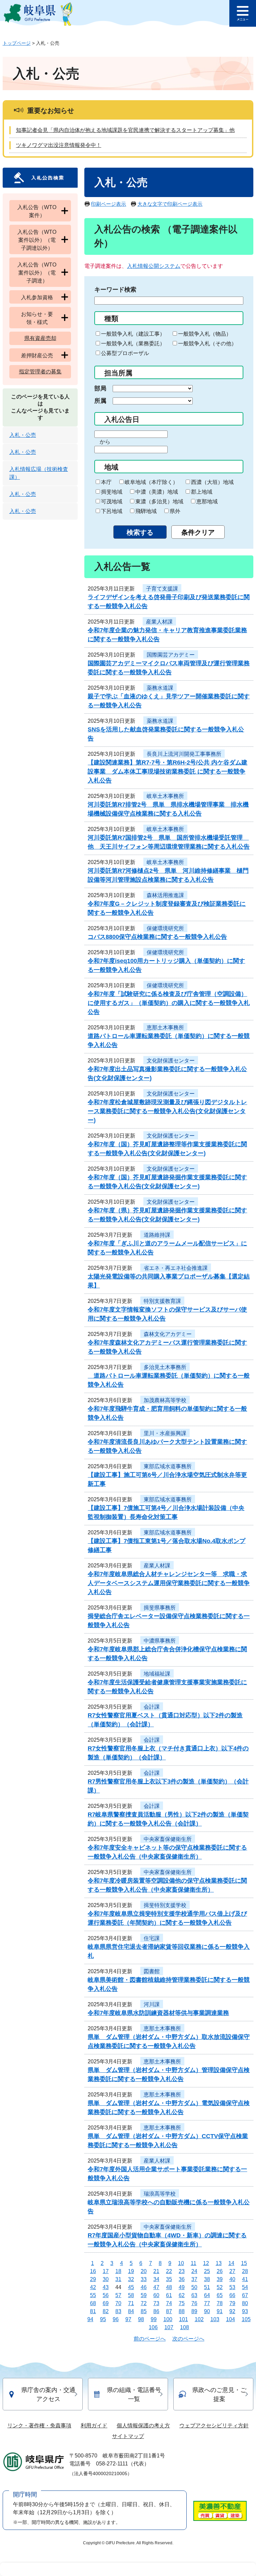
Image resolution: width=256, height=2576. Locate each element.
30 (106, 2279)
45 (131, 2287)
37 (194, 2279)
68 (93, 2303)
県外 (175, 511)
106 (153, 2327)
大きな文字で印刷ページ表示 (170, 204)
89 (194, 2311)
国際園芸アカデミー (171, 655)
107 (169, 2327)
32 (131, 2279)
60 (156, 2295)
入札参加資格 (37, 297)
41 (245, 2279)
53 (232, 2287)
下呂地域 (112, 511)
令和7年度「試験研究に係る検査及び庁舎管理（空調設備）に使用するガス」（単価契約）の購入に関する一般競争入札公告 (169, 1003)
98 (141, 2319)
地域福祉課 (157, 1674)
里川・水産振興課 (165, 1433)
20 (144, 2271)
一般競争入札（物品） (205, 334)
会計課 (152, 1707)
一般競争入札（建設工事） (133, 334)
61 (169, 2295)
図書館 (152, 1971)
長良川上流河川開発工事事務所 (184, 754)
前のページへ (150, 2339)
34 (156, 2279)
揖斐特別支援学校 (165, 1905)
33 (144, 2279)
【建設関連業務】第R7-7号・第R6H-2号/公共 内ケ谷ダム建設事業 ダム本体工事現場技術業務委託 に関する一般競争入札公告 (167, 771)
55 (93, 2295)
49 (182, 2287)
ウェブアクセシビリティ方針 (214, 2426)
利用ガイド (94, 2426)
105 (246, 2319)
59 (144, 2295)
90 (207, 2311)
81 (93, 2311)
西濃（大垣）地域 (212, 482)
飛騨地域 (146, 511)
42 (93, 2287)
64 (207, 2295)
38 (207, 2279)
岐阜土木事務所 (165, 796)
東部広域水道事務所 (168, 1466)
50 (194, 2287)
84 (131, 2311)
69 (106, 2303)
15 (244, 2263)
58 (131, 2295)
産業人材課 (159, 622)
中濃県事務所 (160, 1641)
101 (183, 2319)
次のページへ (188, 2339)
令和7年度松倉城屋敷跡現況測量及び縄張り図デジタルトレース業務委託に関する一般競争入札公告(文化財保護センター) (167, 1111)
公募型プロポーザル (125, 353)
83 (118, 2311)
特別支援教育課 (162, 1301)
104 (230, 2319)
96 (116, 2319)
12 (206, 2263)
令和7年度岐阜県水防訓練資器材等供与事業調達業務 (158, 2013)
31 (118, 2279)
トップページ (17, 43)
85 (144, 2311)
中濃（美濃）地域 (157, 492)
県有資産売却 (40, 338)
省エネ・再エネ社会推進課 (176, 1268)
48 (169, 2287)
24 (194, 2271)
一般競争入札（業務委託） (133, 344)
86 (156, 2311)
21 (156, 2271)
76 (194, 2303)
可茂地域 (112, 501)
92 (232, 2311)
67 (245, 2295)
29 (93, 2279)
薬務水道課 (160, 688)
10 (181, 2263)
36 (182, 2279)
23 (182, 2271)
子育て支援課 (162, 589)
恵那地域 (207, 501)
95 (103, 2319)
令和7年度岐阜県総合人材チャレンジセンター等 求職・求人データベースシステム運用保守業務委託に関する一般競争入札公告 (169, 1583)
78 (220, 2303)
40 (232, 2279)
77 (207, 2303)
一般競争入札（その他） (207, 344)
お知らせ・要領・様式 (37, 318)
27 (232, 2271)
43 (106, 2287)
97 (128, 2319)
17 (106, 2271)
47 (156, 2287)
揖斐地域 (112, 492)
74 (169, 2303)
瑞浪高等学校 (160, 2194)
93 (245, 2311)
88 (182, 2311)
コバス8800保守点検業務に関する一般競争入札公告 (157, 937)
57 (118, 2295)
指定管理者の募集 (40, 372)
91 (220, 2311)
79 (232, 2303)
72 (144, 2303)
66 (232, 2295)
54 (245, 2287)
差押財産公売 (37, 356)
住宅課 (152, 1938)
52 (220, 2287)
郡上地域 (202, 492)
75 (182, 2303)
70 (118, 2303)
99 (154, 2319)
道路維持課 (157, 1235)
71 (131, 2303)
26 (220, 2271)
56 (106, 2295)
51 (207, 2287)
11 (193, 2263)
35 (169, 2279)
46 (144, 2287)
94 (90, 2319)
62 (182, 2295)
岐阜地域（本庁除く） (151, 482)
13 (219, 2263)
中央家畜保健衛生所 (168, 1839)
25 (207, 2271)
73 (156, 2303)
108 (184, 2327)
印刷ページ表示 (108, 204)
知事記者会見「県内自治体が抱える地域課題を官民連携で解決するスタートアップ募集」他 (125, 130)
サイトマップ (128, 2436)
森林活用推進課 (165, 895)
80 (245, 2303)
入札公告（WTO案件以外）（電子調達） (37, 273)
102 (199, 2319)
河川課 (152, 2004)
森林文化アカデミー (168, 1334)
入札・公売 (23, 435)
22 (169, 2271)
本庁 (106, 482)
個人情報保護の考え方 (143, 2426)
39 (220, 2279)
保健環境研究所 (165, 928)
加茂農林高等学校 (165, 1400)
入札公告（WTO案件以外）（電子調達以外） (37, 240)
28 (245, 2271)
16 (93, 2271)
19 (131, 2271)
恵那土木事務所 (165, 1027)
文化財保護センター (171, 1061)
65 (220, 2295)
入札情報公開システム (154, 266)
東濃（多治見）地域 (159, 501)
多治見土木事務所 (165, 1367)
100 (168, 2319)
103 (215, 2319)
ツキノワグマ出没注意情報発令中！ (59, 145)
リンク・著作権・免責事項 (39, 2426)
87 (169, 2311)
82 (106, 2311)
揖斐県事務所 (160, 1608)
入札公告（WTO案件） (37, 211)
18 (118, 2271)
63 (194, 2295)
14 (231, 2263)
